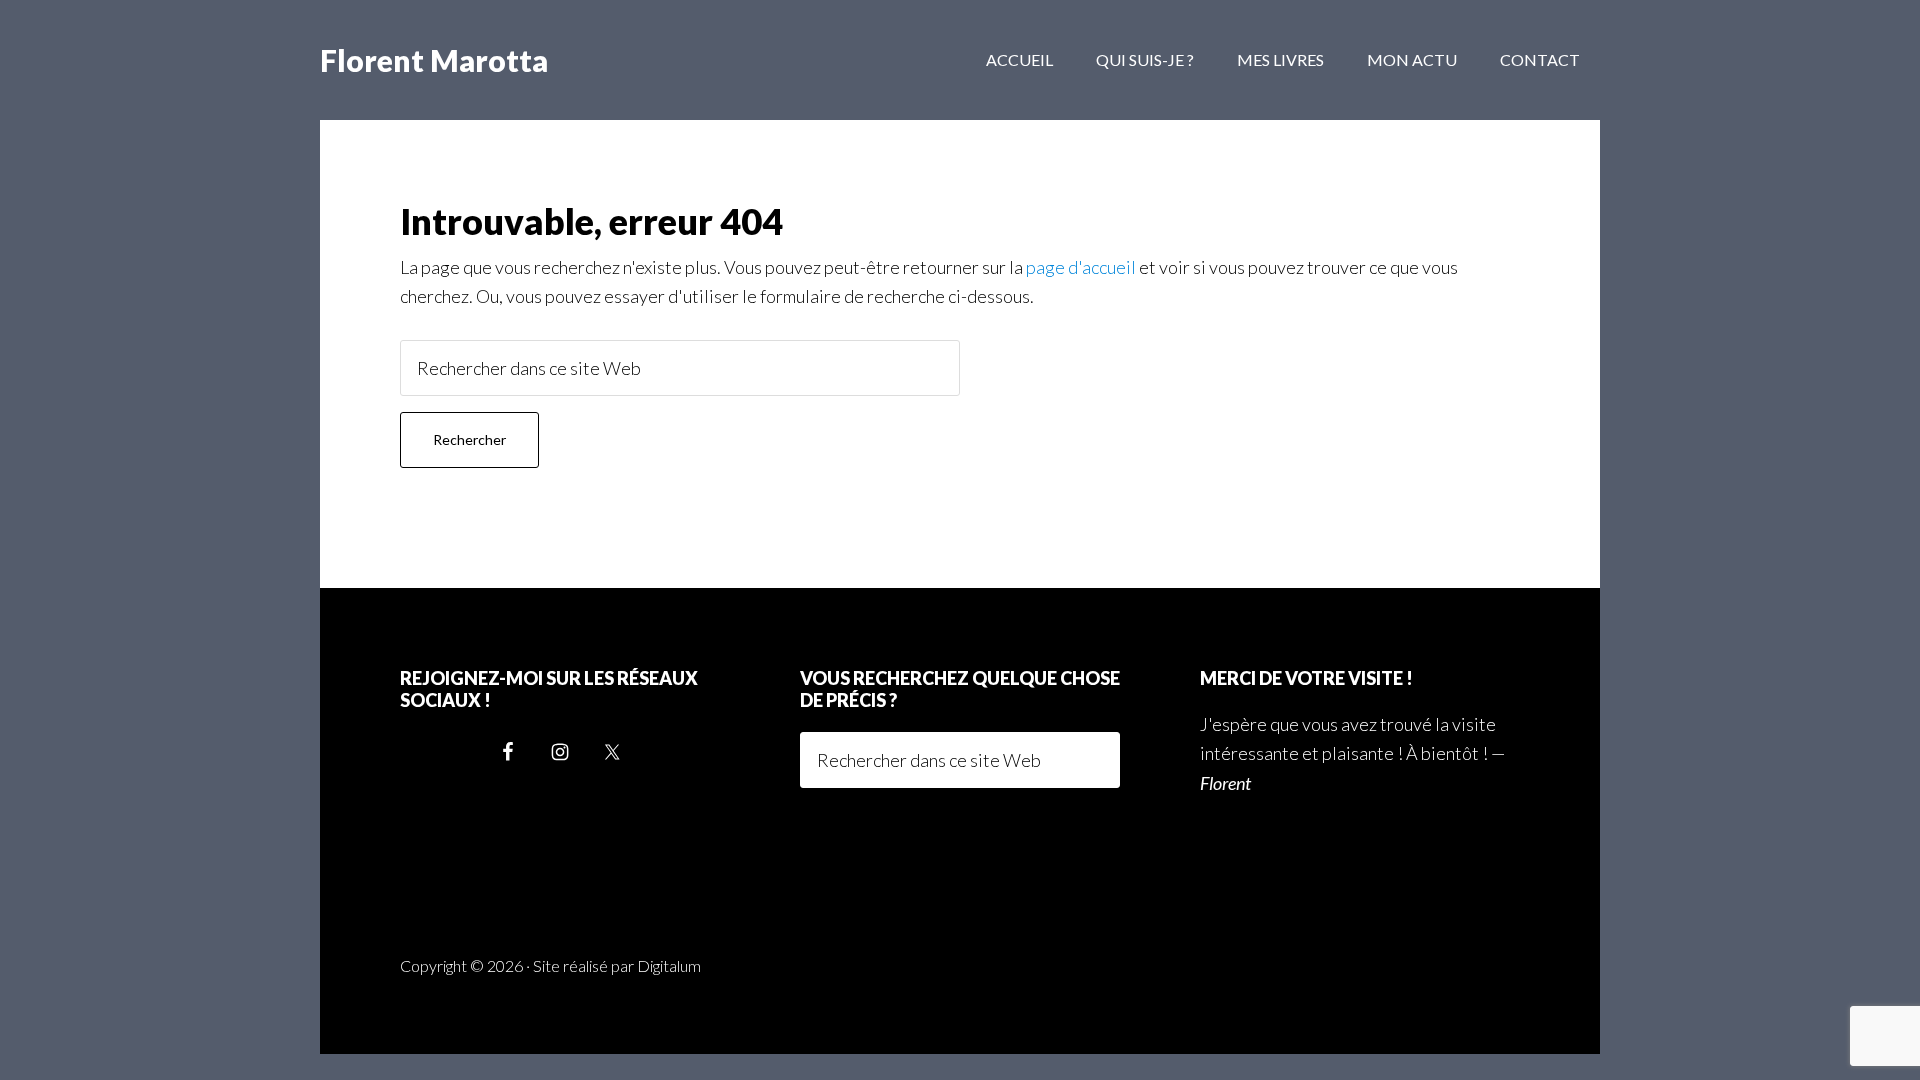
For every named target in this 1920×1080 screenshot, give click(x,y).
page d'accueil (1081, 267)
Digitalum (669, 965)
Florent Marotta (434, 60)
